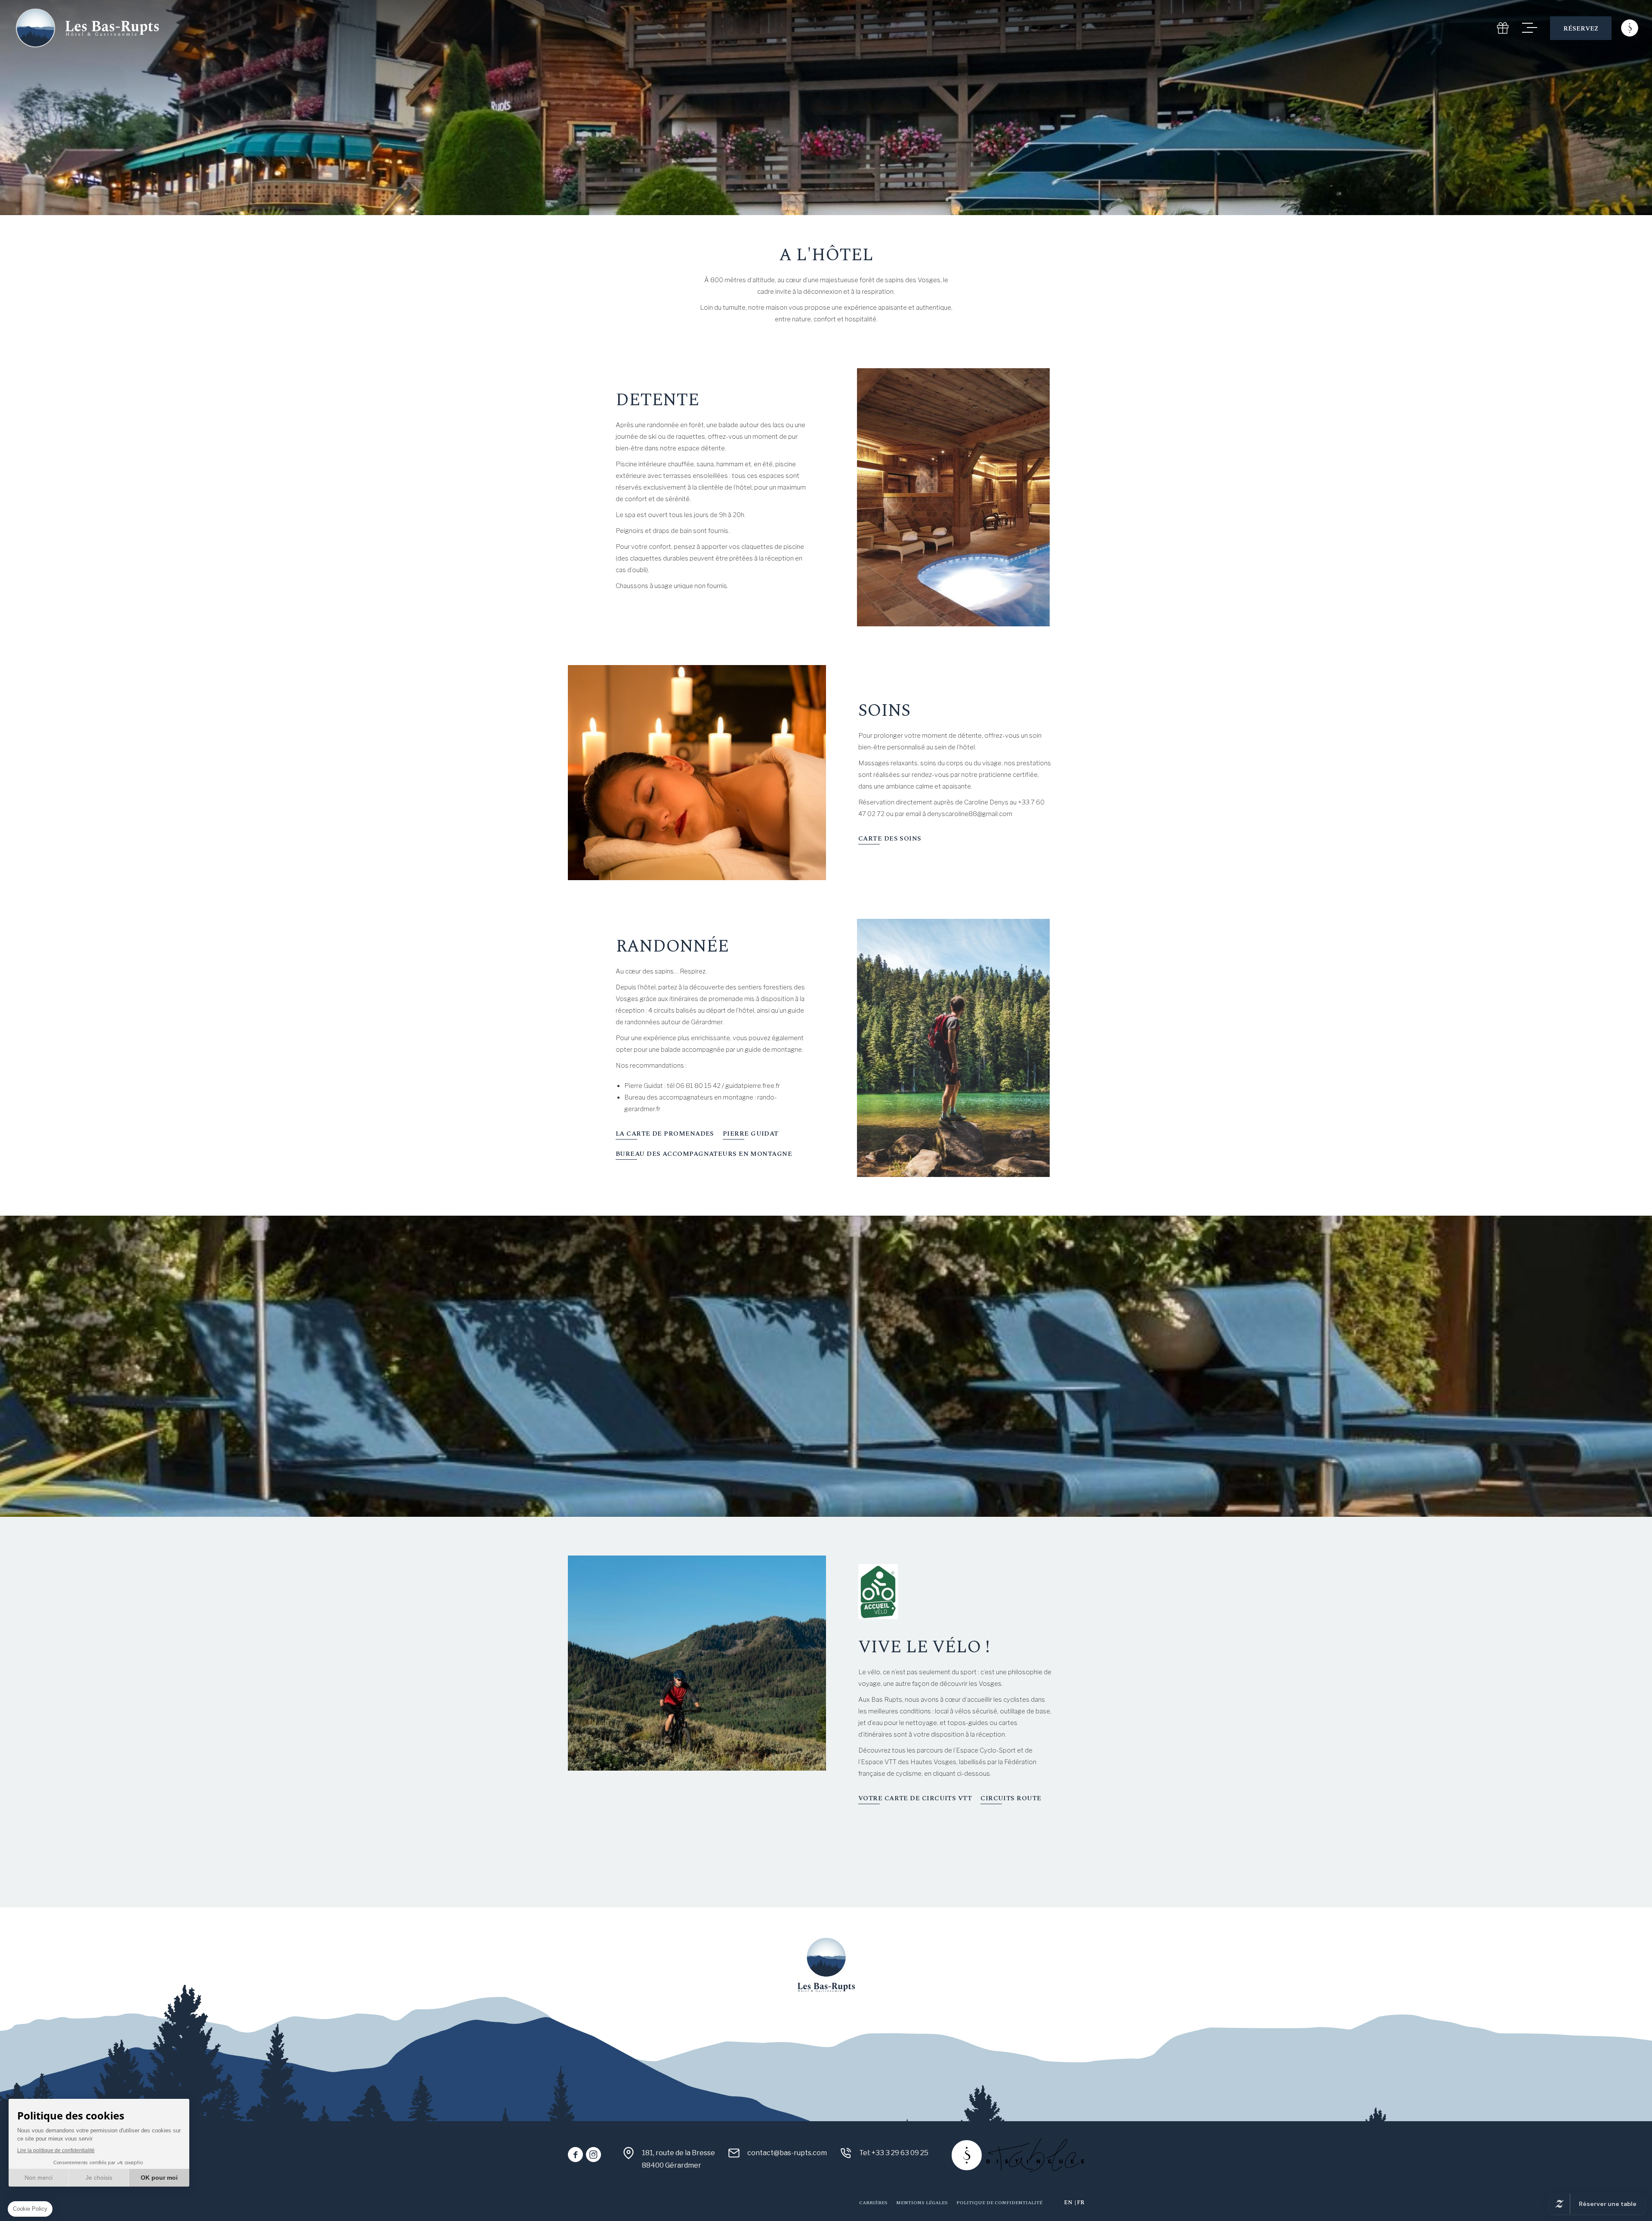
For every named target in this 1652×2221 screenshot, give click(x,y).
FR (1080, 2203)
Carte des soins (890, 839)
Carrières (873, 2203)
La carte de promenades (665, 1134)
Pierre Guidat (751, 1134)
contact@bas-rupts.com (787, 2153)
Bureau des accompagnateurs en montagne (704, 1154)
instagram (593, 2155)
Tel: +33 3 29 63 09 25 (894, 2153)
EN (1068, 2203)
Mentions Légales (922, 2203)
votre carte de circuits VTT (915, 1798)
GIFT (1503, 28)
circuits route (1011, 1798)
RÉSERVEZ (1581, 29)
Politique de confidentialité (999, 2203)
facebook (575, 2155)
